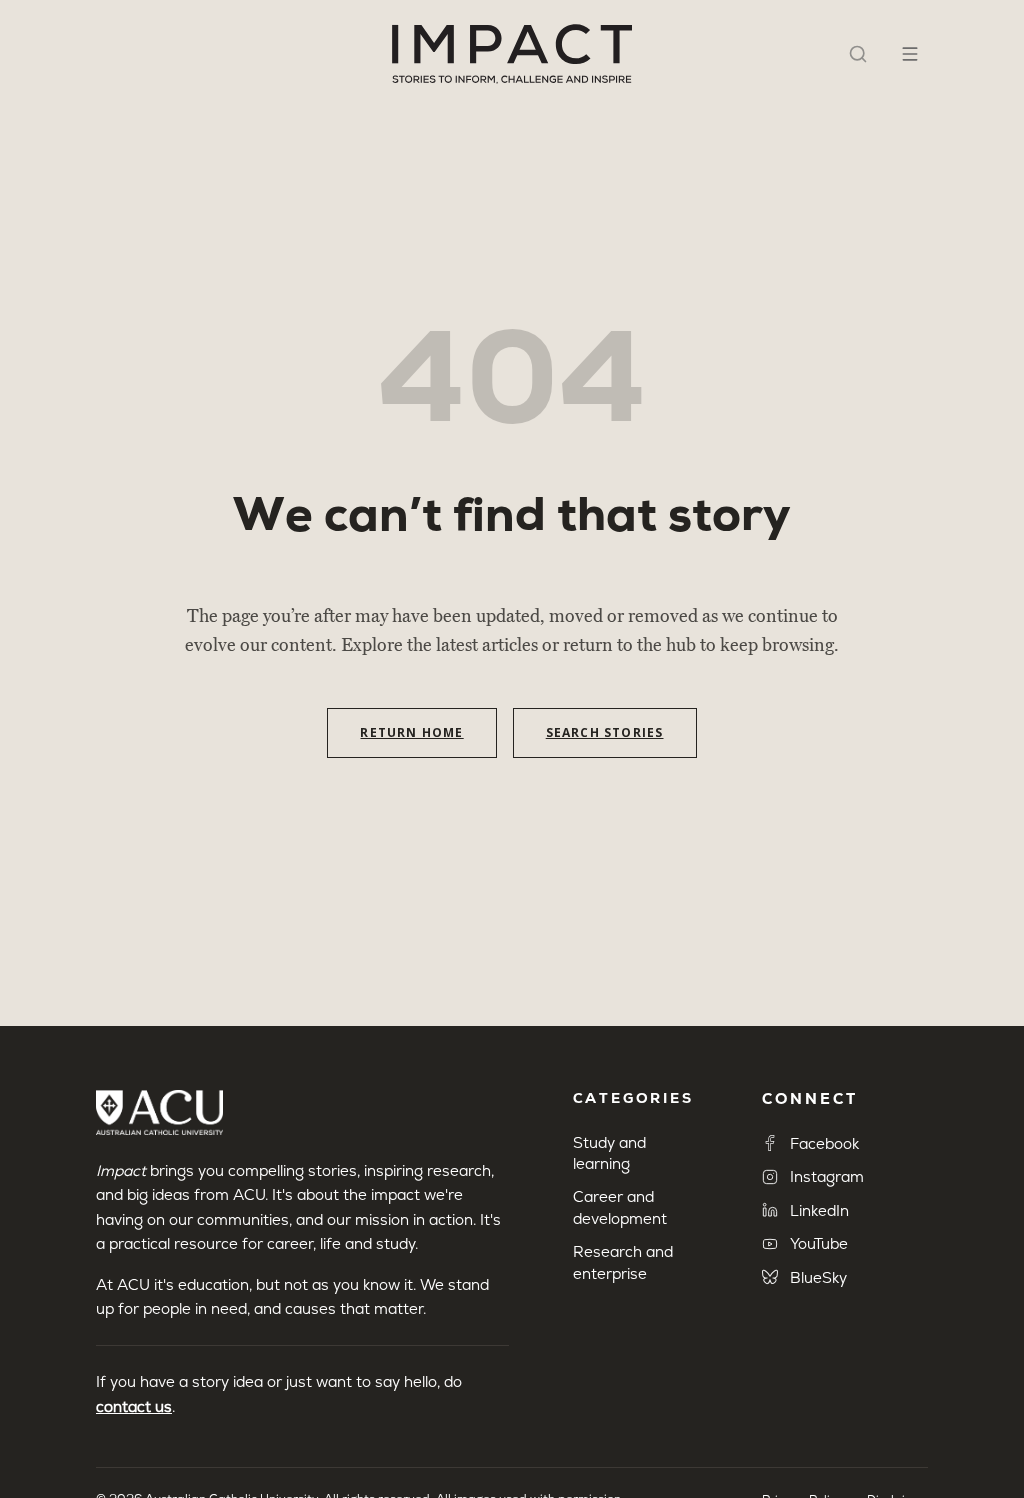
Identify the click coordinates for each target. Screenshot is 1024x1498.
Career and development (620, 1207)
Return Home (411, 732)
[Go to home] (512, 54)
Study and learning (609, 1153)
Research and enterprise (623, 1262)
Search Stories (605, 732)
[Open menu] (910, 54)
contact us (134, 1406)
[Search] (858, 54)
